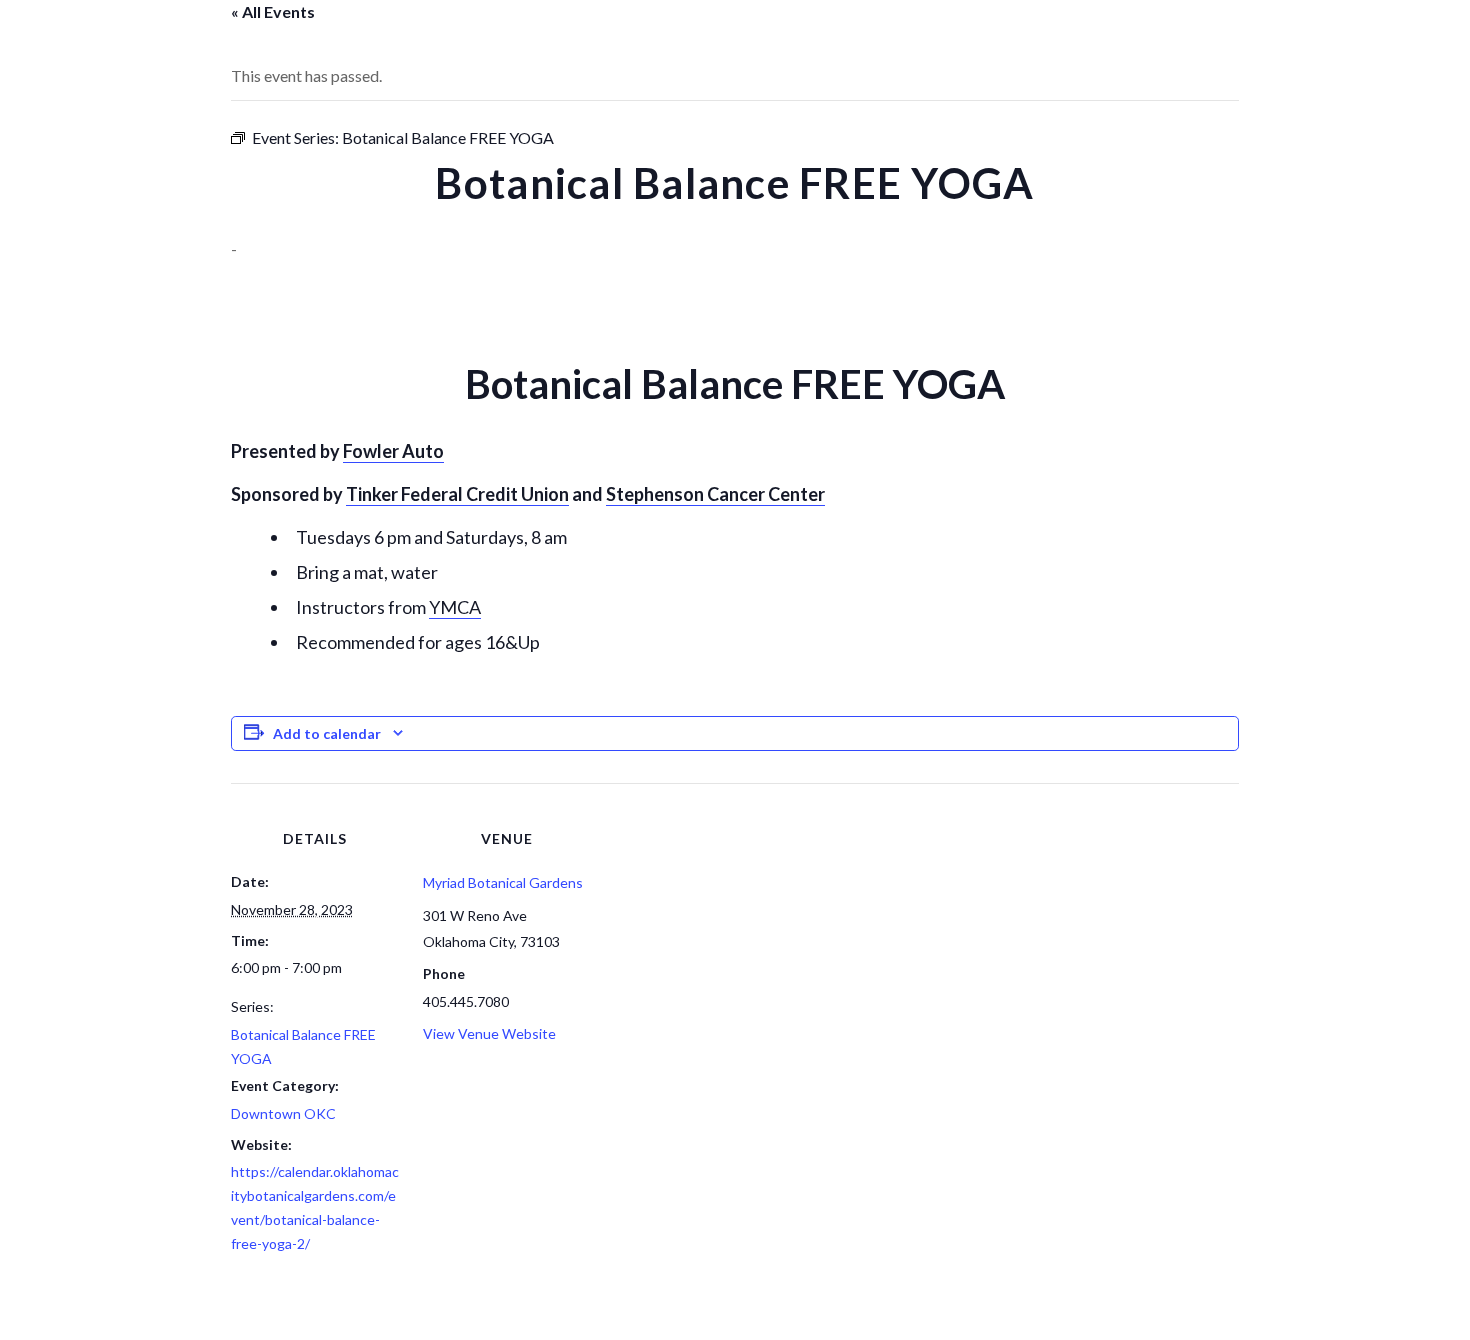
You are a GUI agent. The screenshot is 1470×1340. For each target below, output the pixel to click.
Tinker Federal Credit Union (457, 494)
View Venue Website (489, 1033)
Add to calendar (327, 733)
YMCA (455, 607)
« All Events (273, 11)
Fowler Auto (393, 451)
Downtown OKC (283, 1113)
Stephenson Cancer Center (715, 494)
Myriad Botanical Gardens (503, 882)
